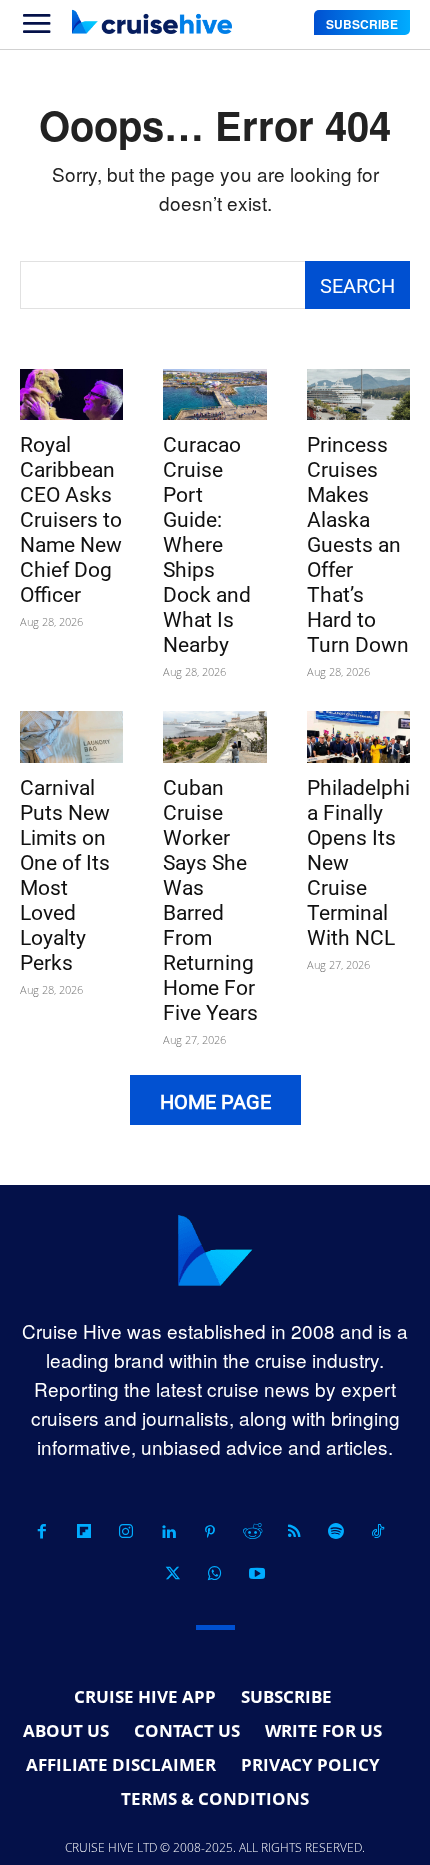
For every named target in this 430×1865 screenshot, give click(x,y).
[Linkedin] (168, 1532)
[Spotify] (336, 1532)
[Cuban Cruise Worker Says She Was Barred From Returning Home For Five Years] (214, 737)
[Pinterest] (210, 1532)
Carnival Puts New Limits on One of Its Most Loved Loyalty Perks (65, 875)
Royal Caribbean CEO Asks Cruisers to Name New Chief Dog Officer (71, 520)
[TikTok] (378, 1532)
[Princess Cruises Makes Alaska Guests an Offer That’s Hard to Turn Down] (358, 395)
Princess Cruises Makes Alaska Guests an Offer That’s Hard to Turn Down (358, 545)
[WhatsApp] (215, 1574)
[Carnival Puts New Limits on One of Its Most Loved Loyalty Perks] (71, 737)
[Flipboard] (84, 1532)
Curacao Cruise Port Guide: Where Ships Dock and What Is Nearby (207, 545)
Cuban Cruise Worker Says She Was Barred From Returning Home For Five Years (210, 900)
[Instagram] (126, 1532)
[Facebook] (42, 1532)
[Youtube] (257, 1574)
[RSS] (294, 1532)
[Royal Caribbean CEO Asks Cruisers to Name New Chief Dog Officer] (71, 395)
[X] (173, 1574)
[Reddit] (252, 1532)
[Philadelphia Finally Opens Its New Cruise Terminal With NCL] (358, 737)
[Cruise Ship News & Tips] (152, 22)
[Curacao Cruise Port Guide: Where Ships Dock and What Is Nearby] (214, 395)
